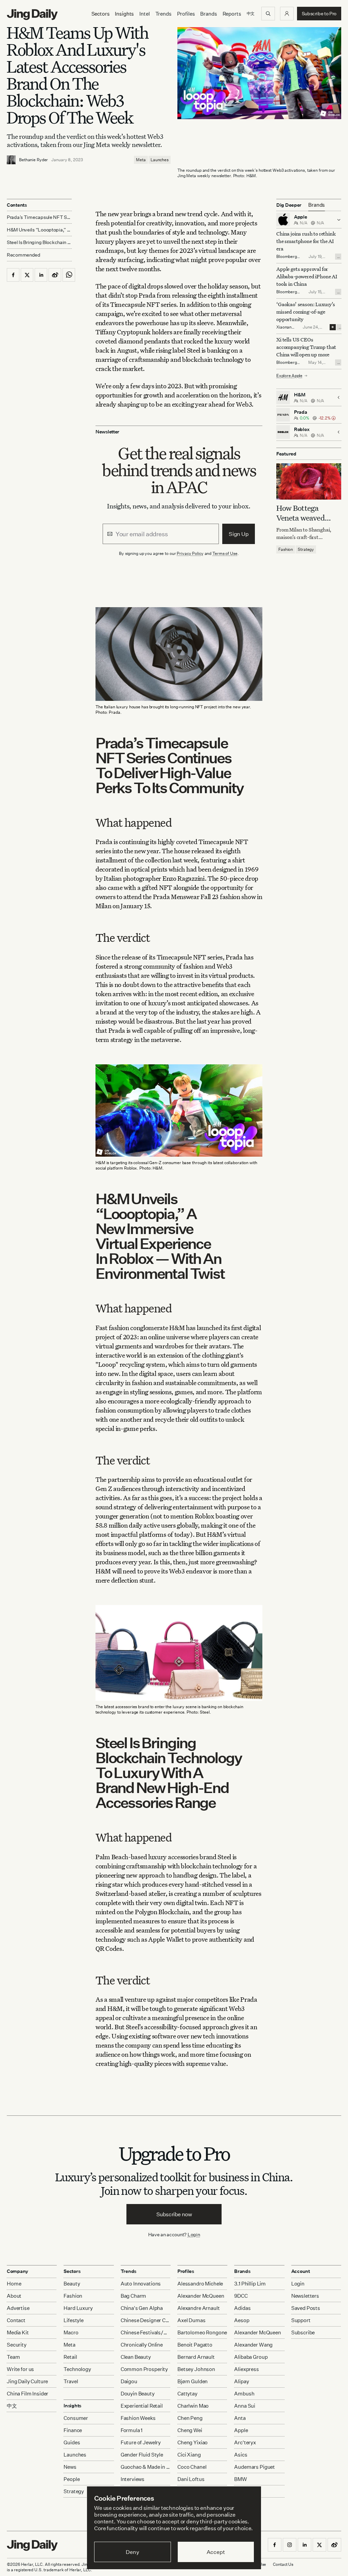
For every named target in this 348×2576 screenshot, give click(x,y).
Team (13, 2357)
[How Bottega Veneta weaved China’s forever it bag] (309, 481)
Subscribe (303, 2332)
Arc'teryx (245, 2442)
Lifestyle (74, 2320)
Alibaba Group (251, 2357)
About (14, 2296)
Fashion (286, 549)
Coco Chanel (192, 2467)
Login (194, 2234)
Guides (72, 2442)
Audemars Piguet (255, 2467)
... (338, 257)
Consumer (76, 2418)
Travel (71, 2381)
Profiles (186, 14)
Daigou (129, 2381)
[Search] (268, 14)
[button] (287, 14)
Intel (144, 14)
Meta (141, 160)
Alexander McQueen (201, 2296)
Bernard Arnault (196, 2357)
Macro (71, 2332)
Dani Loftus (191, 2479)
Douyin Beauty (138, 2394)
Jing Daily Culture (27, 2381)
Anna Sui (245, 2406)
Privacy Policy (190, 553)
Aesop (242, 2320)
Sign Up (239, 534)
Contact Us (283, 2564)
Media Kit (18, 2332)
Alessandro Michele (200, 2284)
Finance (73, 2430)
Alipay (241, 2381)
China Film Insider (28, 2394)
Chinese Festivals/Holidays (146, 2332)
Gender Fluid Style (142, 2455)
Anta (240, 2418)
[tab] (317, 205)
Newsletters (305, 2296)
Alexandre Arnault (198, 2308)
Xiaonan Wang (284, 330)
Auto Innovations (141, 2284)
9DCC (241, 2296)
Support (301, 2320)
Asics (241, 2455)
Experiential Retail (142, 2406)
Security (17, 2345)
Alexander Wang (253, 2345)
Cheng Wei (190, 2430)
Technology (77, 2369)
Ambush (244, 2394)
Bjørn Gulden (193, 2381)
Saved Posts (306, 2308)
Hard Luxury (78, 2308)
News (70, 2467)
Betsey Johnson (196, 2369)
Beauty (72, 2284)
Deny (132, 2552)
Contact (16, 2320)
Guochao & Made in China (146, 2467)
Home (14, 2284)
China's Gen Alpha (142, 2308)
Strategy (306, 549)
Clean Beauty (136, 2357)
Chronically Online (142, 2345)
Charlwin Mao (193, 2406)
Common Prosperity (144, 2369)
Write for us (20, 2369)
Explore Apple (289, 376)
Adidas (242, 2308)
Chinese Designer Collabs (146, 2320)
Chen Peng (190, 2418)
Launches (160, 160)
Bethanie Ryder (33, 160)
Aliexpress (247, 2369)
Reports (232, 14)
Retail (70, 2357)
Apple (241, 2430)
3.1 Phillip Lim (250, 2284)
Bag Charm (134, 2296)
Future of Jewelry (141, 2442)
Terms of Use (225, 553)
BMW (241, 2479)
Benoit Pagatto (195, 2345)
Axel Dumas (192, 2320)
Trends (163, 14)
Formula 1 (132, 2430)
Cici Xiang (189, 2455)
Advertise (18, 2308)
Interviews (133, 2479)
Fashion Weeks (138, 2418)
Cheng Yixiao (193, 2442)
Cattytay (187, 2394)
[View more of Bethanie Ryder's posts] (11, 160)
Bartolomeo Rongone (202, 2332)
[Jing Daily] (32, 15)
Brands (208, 14)
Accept (216, 2552)
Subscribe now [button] (174, 2214)
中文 (12, 2406)
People (72, 2479)
